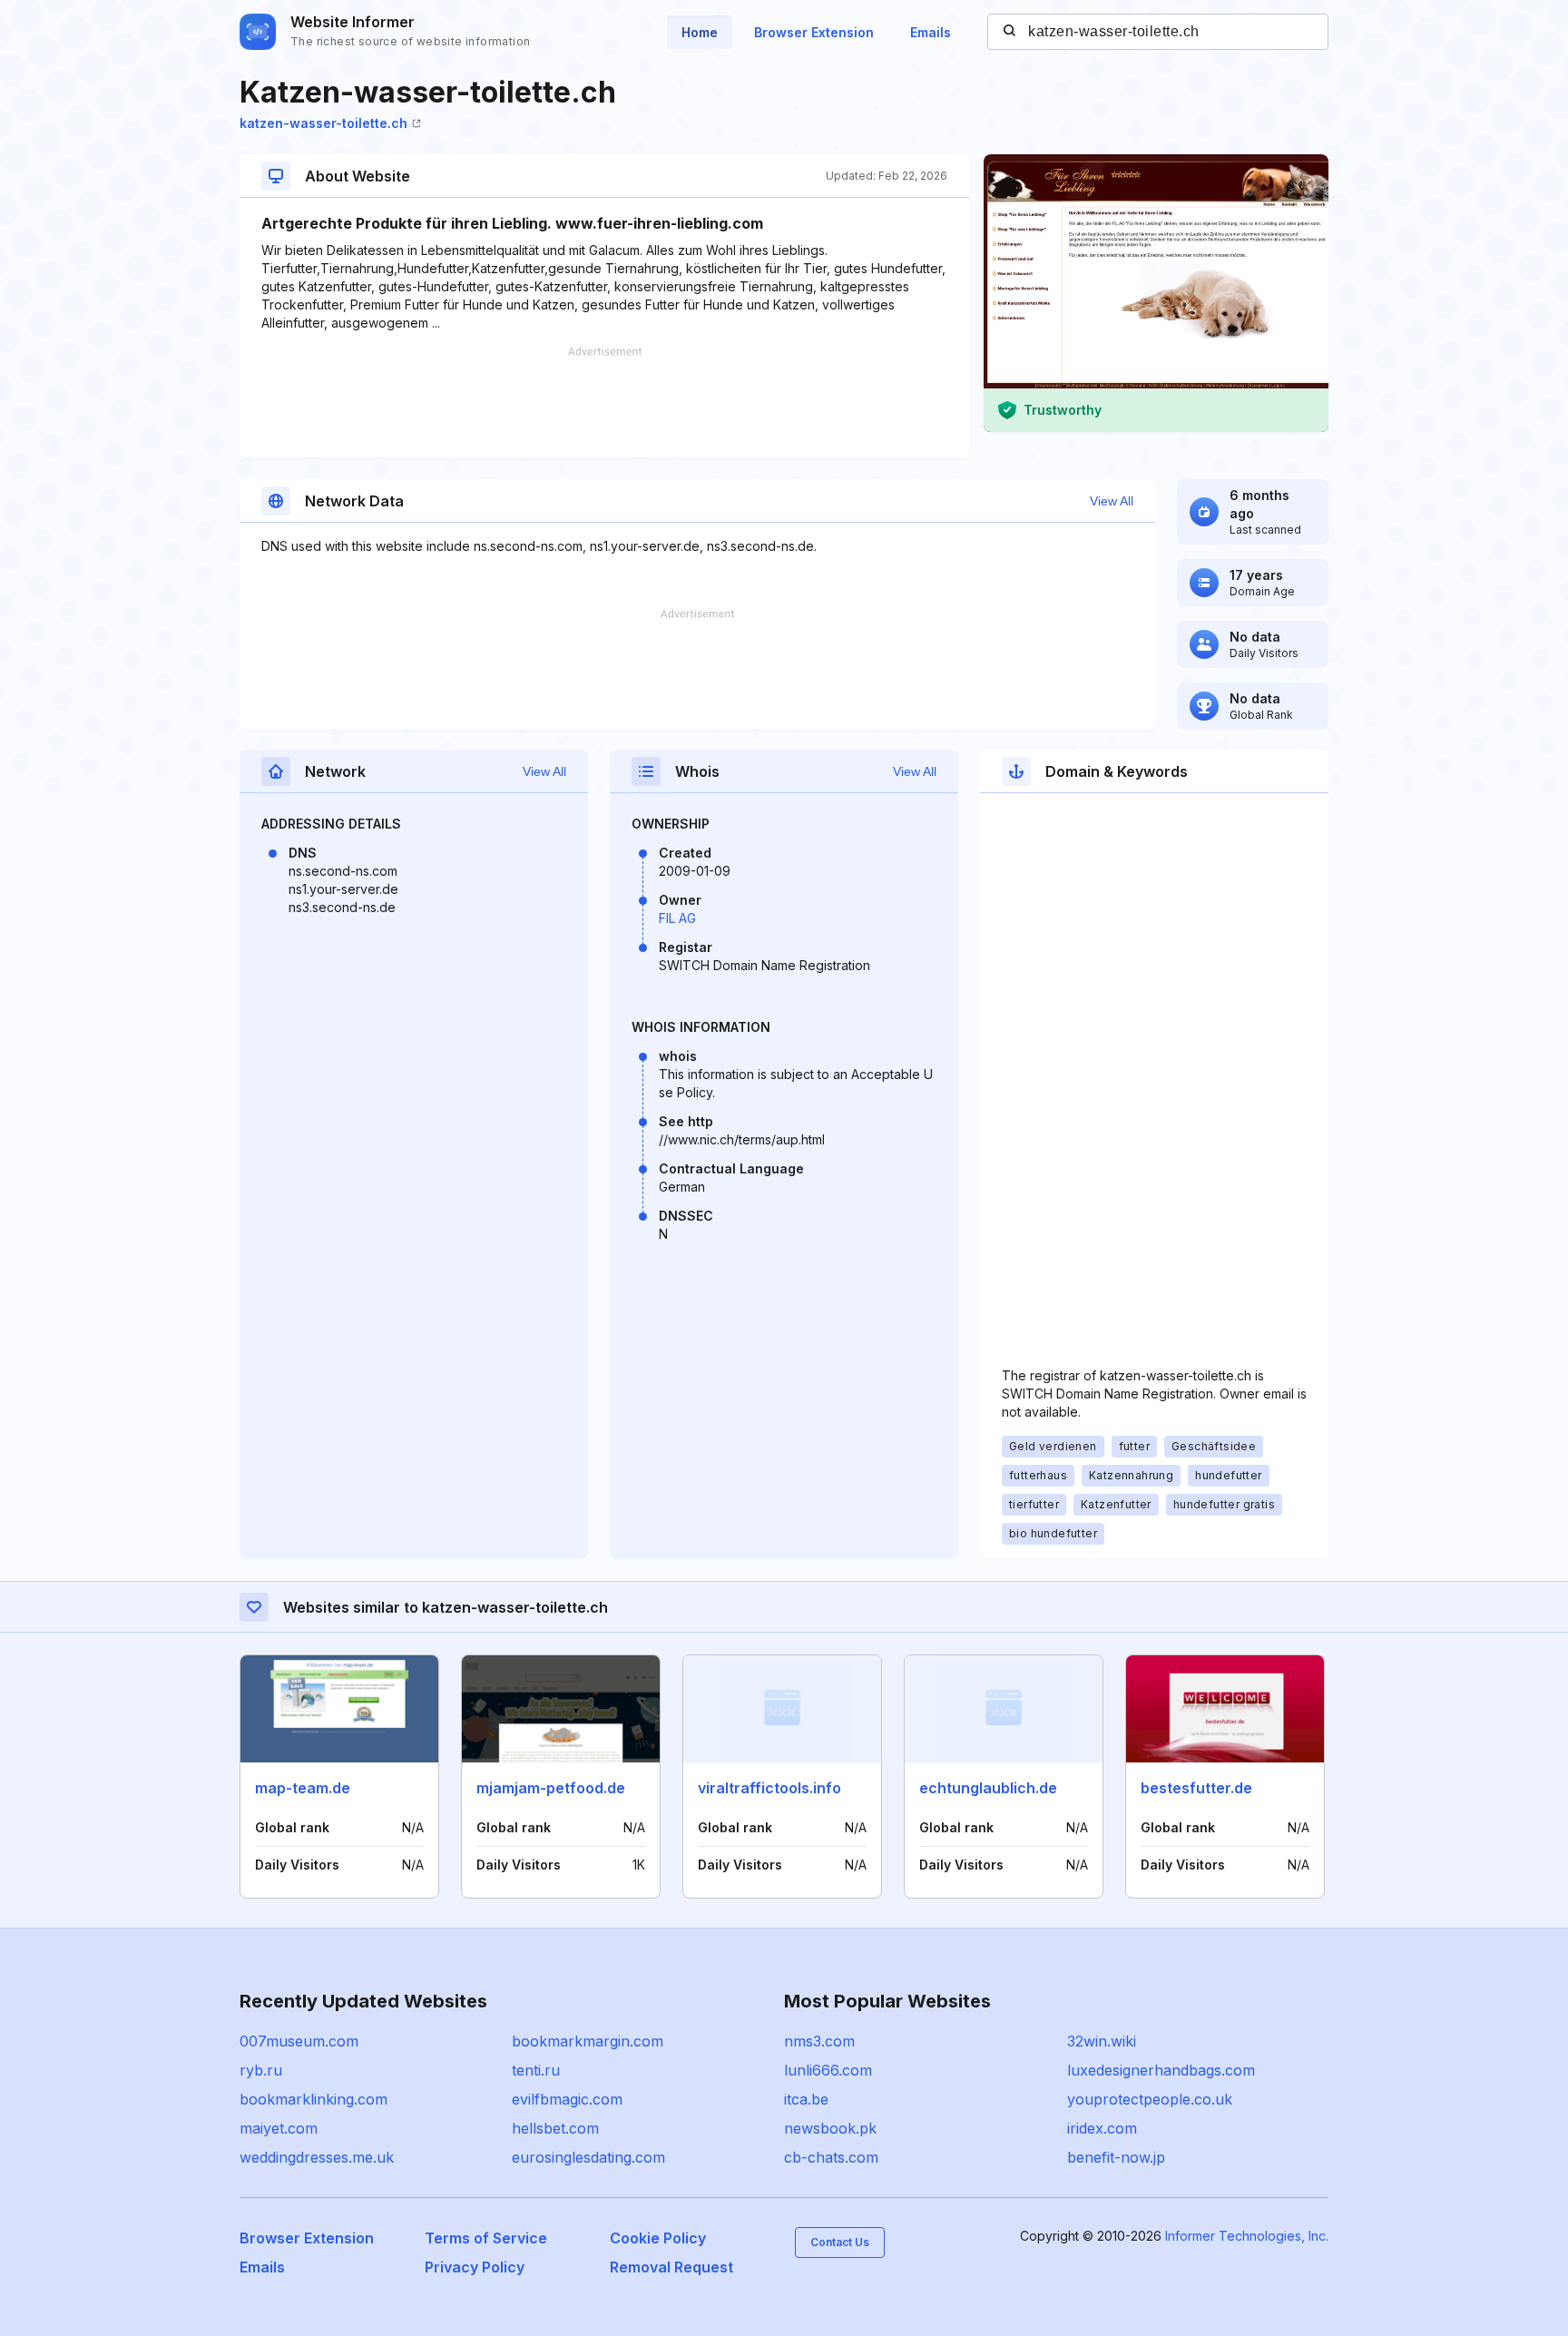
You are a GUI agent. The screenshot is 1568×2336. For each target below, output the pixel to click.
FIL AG (677, 918)
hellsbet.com (555, 2128)
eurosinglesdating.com (588, 2157)
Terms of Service (486, 2238)
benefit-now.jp (1116, 2157)
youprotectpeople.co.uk (1150, 2099)
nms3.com (819, 2041)
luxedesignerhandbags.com (1161, 2070)
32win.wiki (1102, 2041)
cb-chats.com (831, 2157)
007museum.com (299, 2041)
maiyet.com (279, 2128)
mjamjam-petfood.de (551, 1788)
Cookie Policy (658, 2238)
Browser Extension (814, 32)
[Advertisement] (604, 402)
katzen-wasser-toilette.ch (323, 123)
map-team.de (303, 1788)
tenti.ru (536, 2070)
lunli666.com (828, 2070)
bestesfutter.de (1196, 1788)
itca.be (806, 2099)
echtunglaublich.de (988, 1788)
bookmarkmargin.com (588, 2041)
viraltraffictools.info (769, 1788)
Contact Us (840, 2242)
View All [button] (1112, 501)
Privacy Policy (475, 2267)
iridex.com (1102, 2128)
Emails (931, 32)
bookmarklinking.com (314, 2099)
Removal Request (671, 2267)
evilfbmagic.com (567, 2099)
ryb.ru (261, 2070)
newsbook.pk (830, 2128)
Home (700, 32)
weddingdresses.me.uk (317, 2157)
